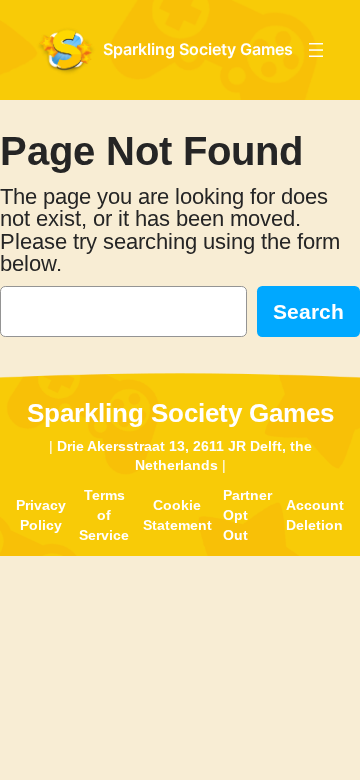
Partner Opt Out (247, 514)
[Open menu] (316, 50)
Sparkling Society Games (198, 49)
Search (308, 311)
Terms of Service (104, 514)
